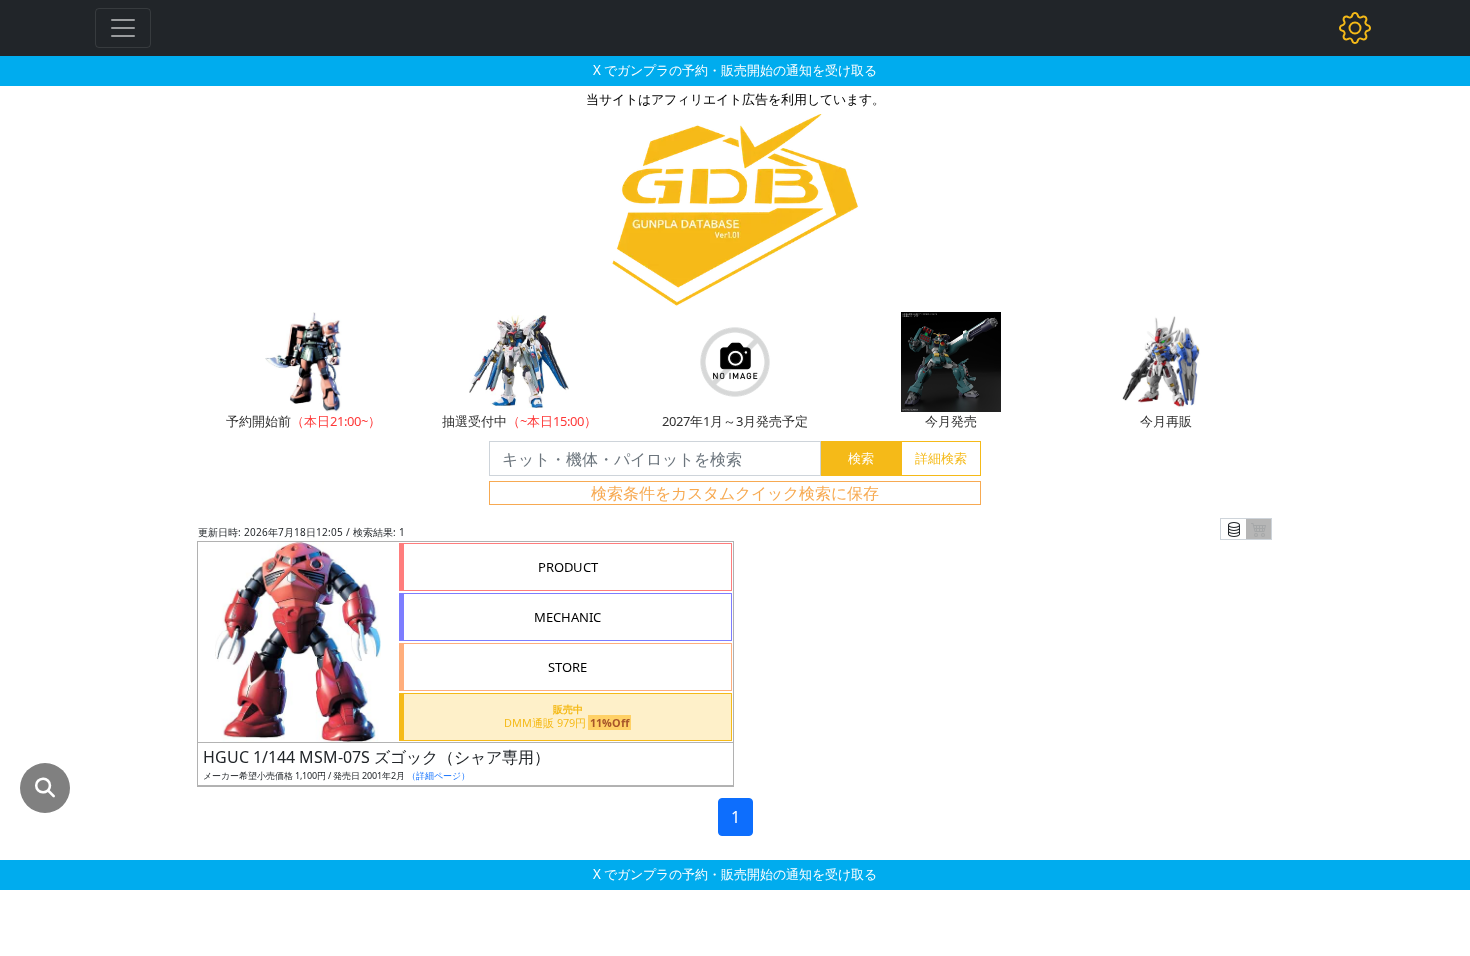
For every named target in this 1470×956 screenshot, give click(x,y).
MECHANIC (567, 617)
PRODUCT (568, 567)
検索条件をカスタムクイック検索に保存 (735, 493)
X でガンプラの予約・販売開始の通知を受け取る (735, 70)
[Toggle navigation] (123, 28)
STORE (567, 667)
